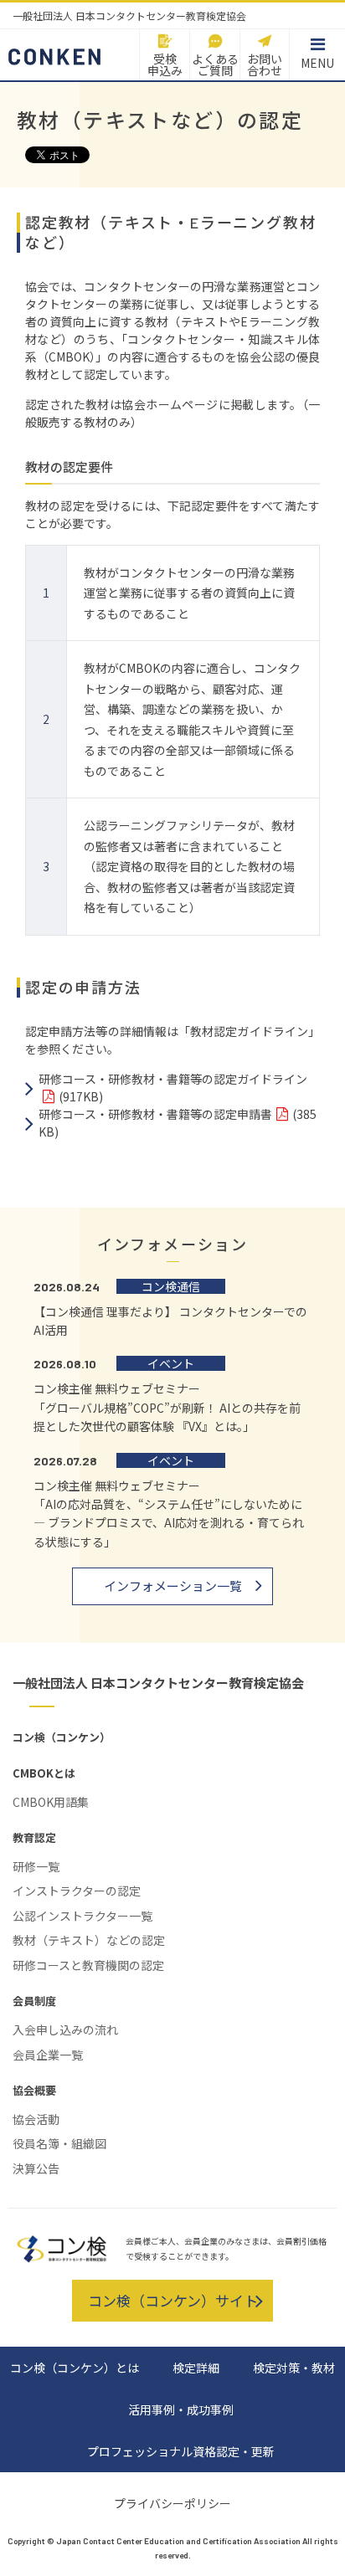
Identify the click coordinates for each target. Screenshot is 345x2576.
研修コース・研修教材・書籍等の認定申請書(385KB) (178, 1123)
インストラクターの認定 (77, 1891)
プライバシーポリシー (172, 2503)
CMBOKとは (44, 1773)
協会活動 (36, 2119)
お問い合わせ (265, 64)
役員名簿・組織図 (59, 2143)
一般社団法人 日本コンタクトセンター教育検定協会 (158, 1683)
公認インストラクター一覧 (82, 1916)
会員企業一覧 (48, 2055)
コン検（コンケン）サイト (173, 2300)
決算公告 (36, 2168)
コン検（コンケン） (62, 1737)
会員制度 (34, 2001)
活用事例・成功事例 (181, 2409)
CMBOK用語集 (51, 1802)
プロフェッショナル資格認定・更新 (181, 2451)
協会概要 (34, 2090)
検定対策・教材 (294, 2368)
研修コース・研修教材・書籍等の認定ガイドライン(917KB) (173, 1088)
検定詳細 (196, 2368)
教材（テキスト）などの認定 (89, 1940)
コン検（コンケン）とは (75, 2368)
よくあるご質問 (215, 64)
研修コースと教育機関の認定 (88, 1965)
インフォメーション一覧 (173, 1586)
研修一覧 (36, 1866)
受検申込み (165, 64)
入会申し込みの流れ (65, 2029)
